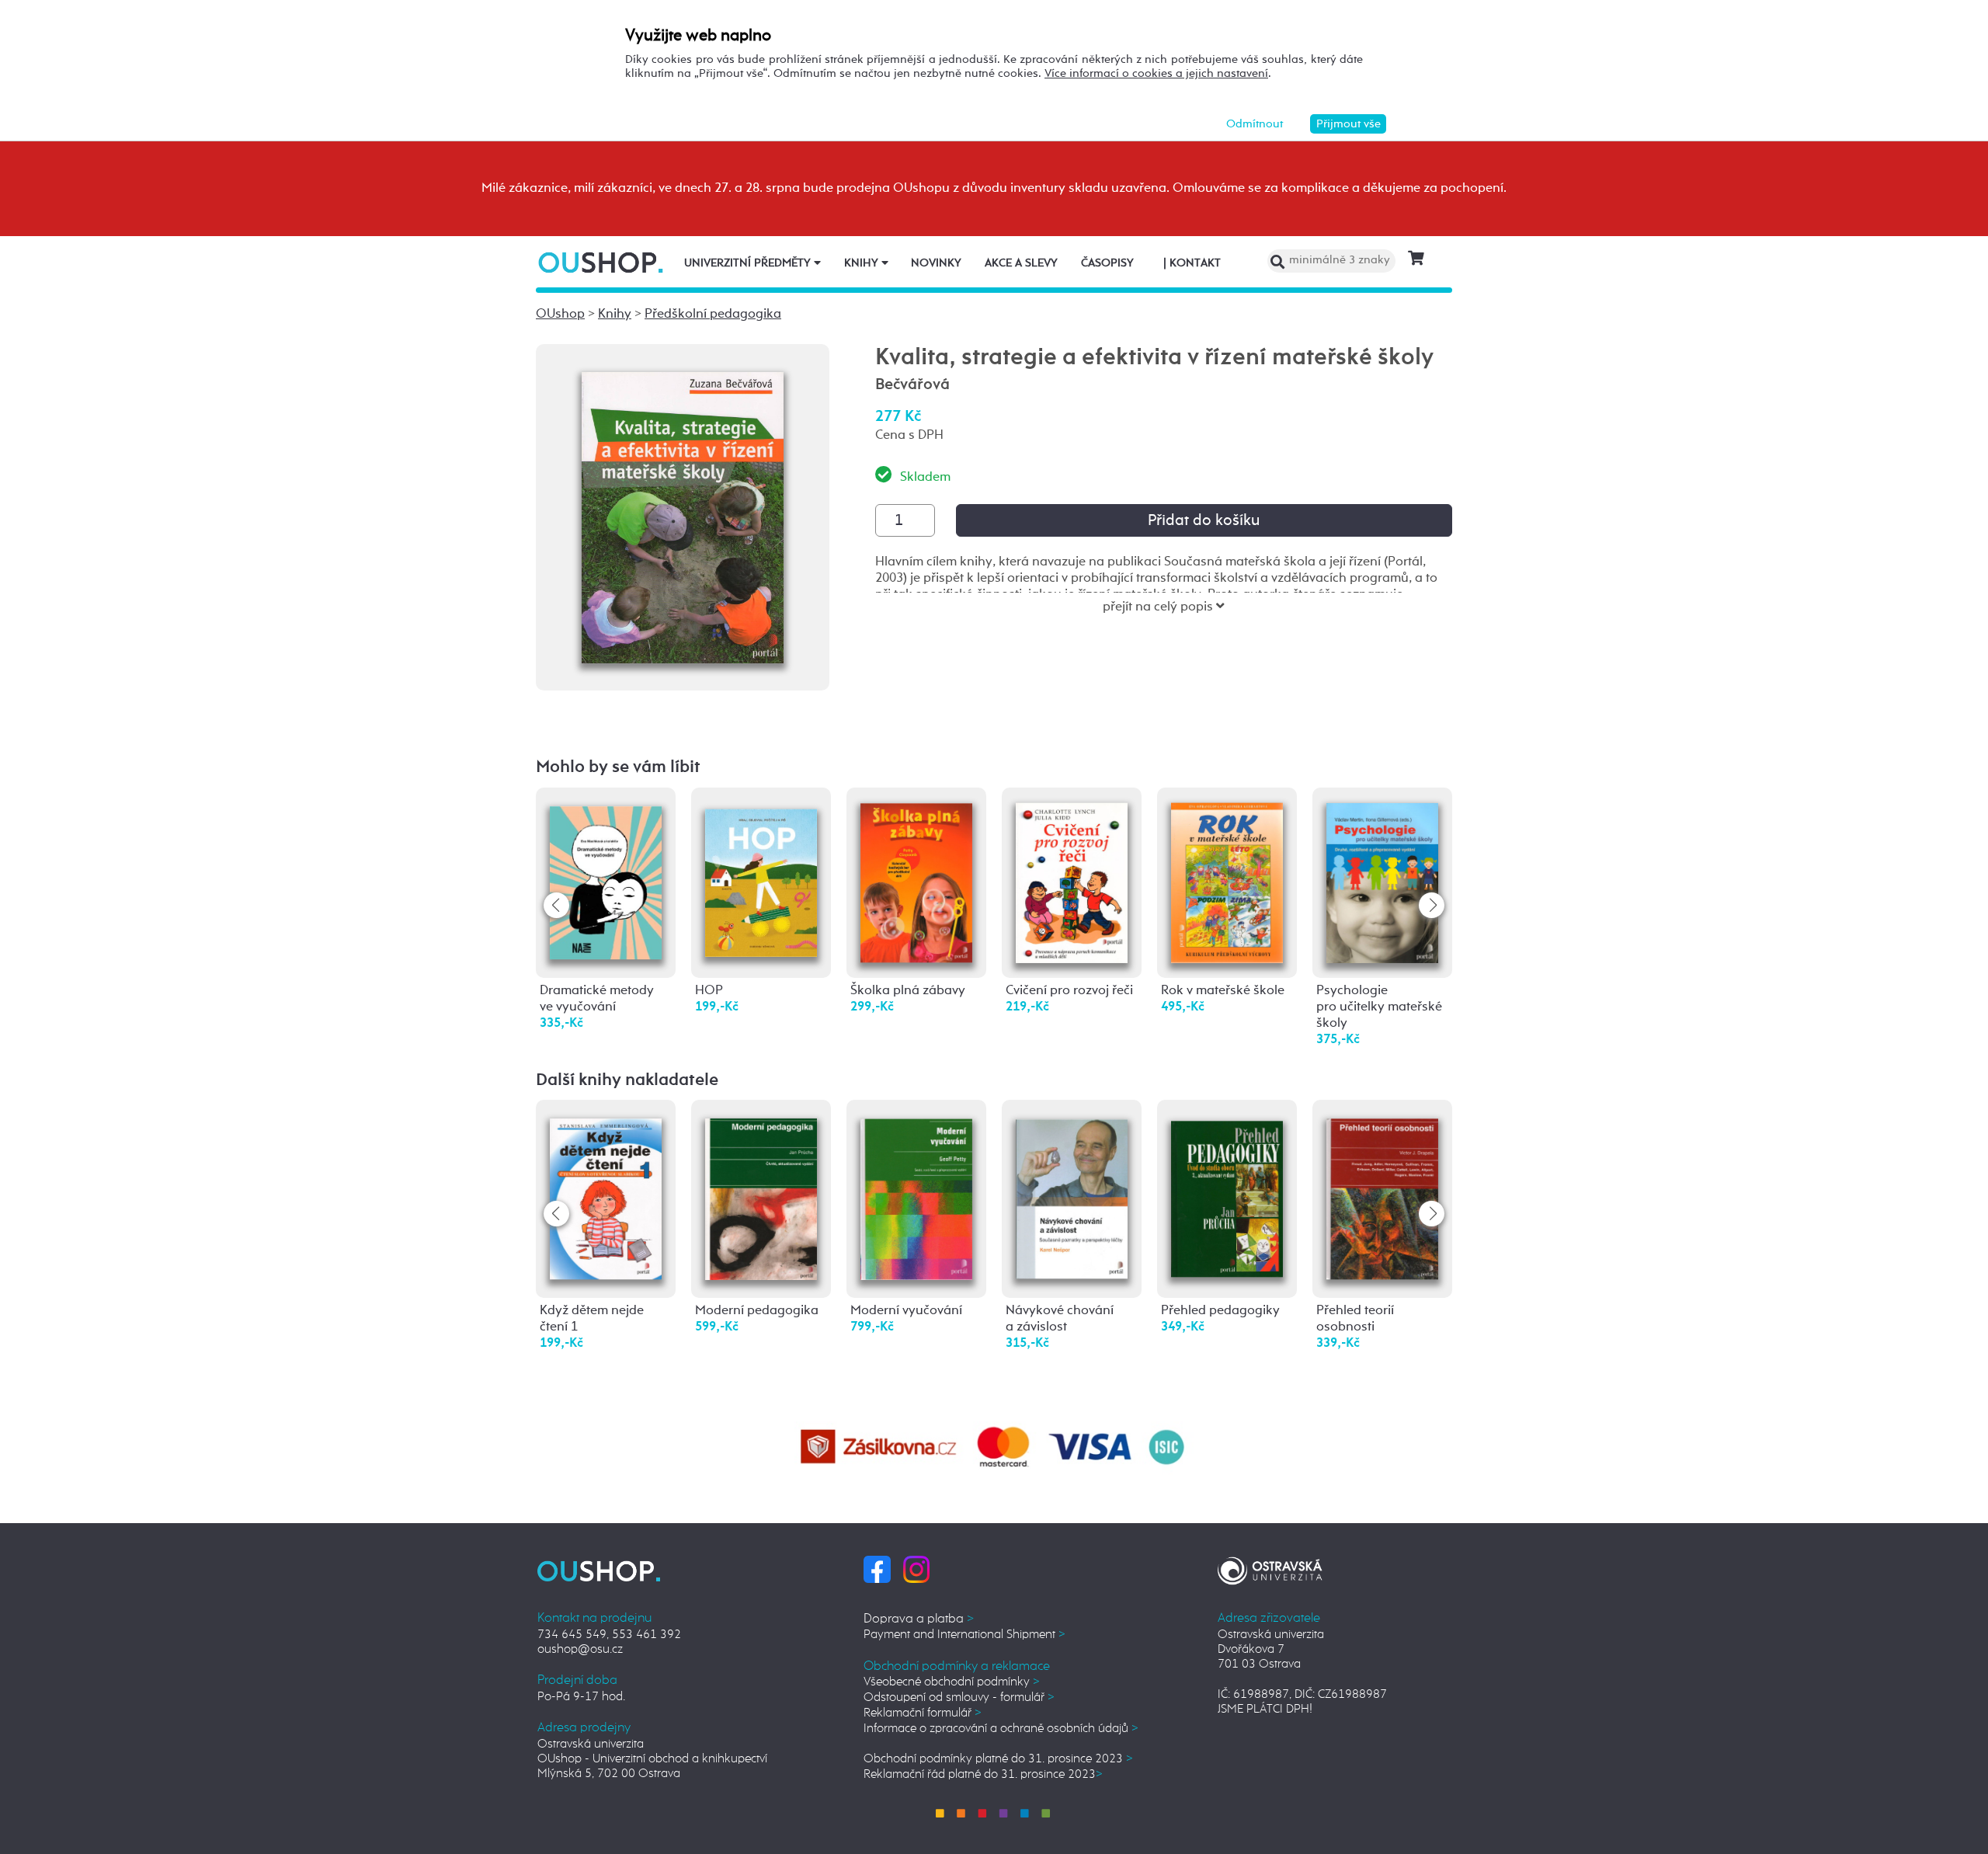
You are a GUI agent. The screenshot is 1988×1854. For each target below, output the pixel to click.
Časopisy (1107, 263)
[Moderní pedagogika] (761, 1194)
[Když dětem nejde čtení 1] (606, 1194)
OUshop (560, 314)
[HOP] (761, 875)
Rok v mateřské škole (1223, 991)
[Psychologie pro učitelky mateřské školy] (1382, 881)
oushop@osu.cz (580, 1649)
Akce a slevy (1021, 263)
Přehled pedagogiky (1220, 1311)
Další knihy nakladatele (627, 1080)
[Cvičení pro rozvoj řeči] (1072, 882)
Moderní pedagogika (757, 1311)
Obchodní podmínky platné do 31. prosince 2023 (998, 1759)
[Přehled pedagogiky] (1227, 1192)
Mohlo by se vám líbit (618, 767)
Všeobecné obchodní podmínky (952, 1682)
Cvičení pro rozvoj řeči (1069, 991)
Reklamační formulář (923, 1713)
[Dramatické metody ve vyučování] (606, 878)
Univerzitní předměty (749, 263)
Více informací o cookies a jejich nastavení (1156, 73)
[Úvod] (602, 262)
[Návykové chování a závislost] (1072, 1193)
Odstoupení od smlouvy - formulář (959, 1697)
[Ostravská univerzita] (1270, 1569)
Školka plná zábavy (908, 991)
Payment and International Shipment (964, 1635)
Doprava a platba (919, 1619)
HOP (709, 991)
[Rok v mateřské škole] (1227, 882)
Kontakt (1192, 263)
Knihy (863, 263)
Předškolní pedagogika (713, 314)
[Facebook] (877, 1569)
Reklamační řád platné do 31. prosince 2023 (983, 1774)
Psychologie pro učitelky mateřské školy (1379, 1007)
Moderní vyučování (906, 1311)
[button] (1432, 905)
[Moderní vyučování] (916, 1194)
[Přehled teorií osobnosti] (1382, 1194)
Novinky (936, 263)
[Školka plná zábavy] (916, 881)
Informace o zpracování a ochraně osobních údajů (1001, 1729)
